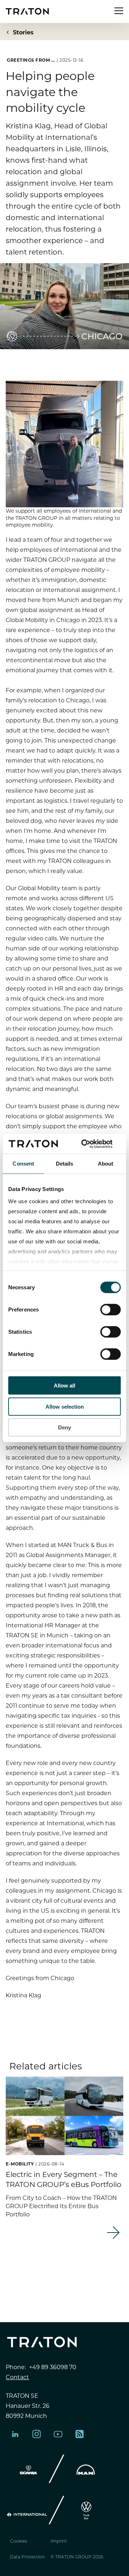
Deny (64, 1427)
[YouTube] (58, 2434)
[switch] (111, 1310)
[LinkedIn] (15, 2434)
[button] (55, 2275)
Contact (17, 2377)
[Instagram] (37, 2434)
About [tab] (106, 1164)
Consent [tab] (23, 1164)
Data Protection (27, 2557)
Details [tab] (65, 1164)
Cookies (19, 2541)
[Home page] (27, 11)
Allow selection (65, 1406)
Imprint (59, 2541)
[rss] (80, 2434)
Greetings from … (31, 60)
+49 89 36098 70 (53, 2367)
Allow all (64, 1386)
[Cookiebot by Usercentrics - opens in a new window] (91, 1144)
